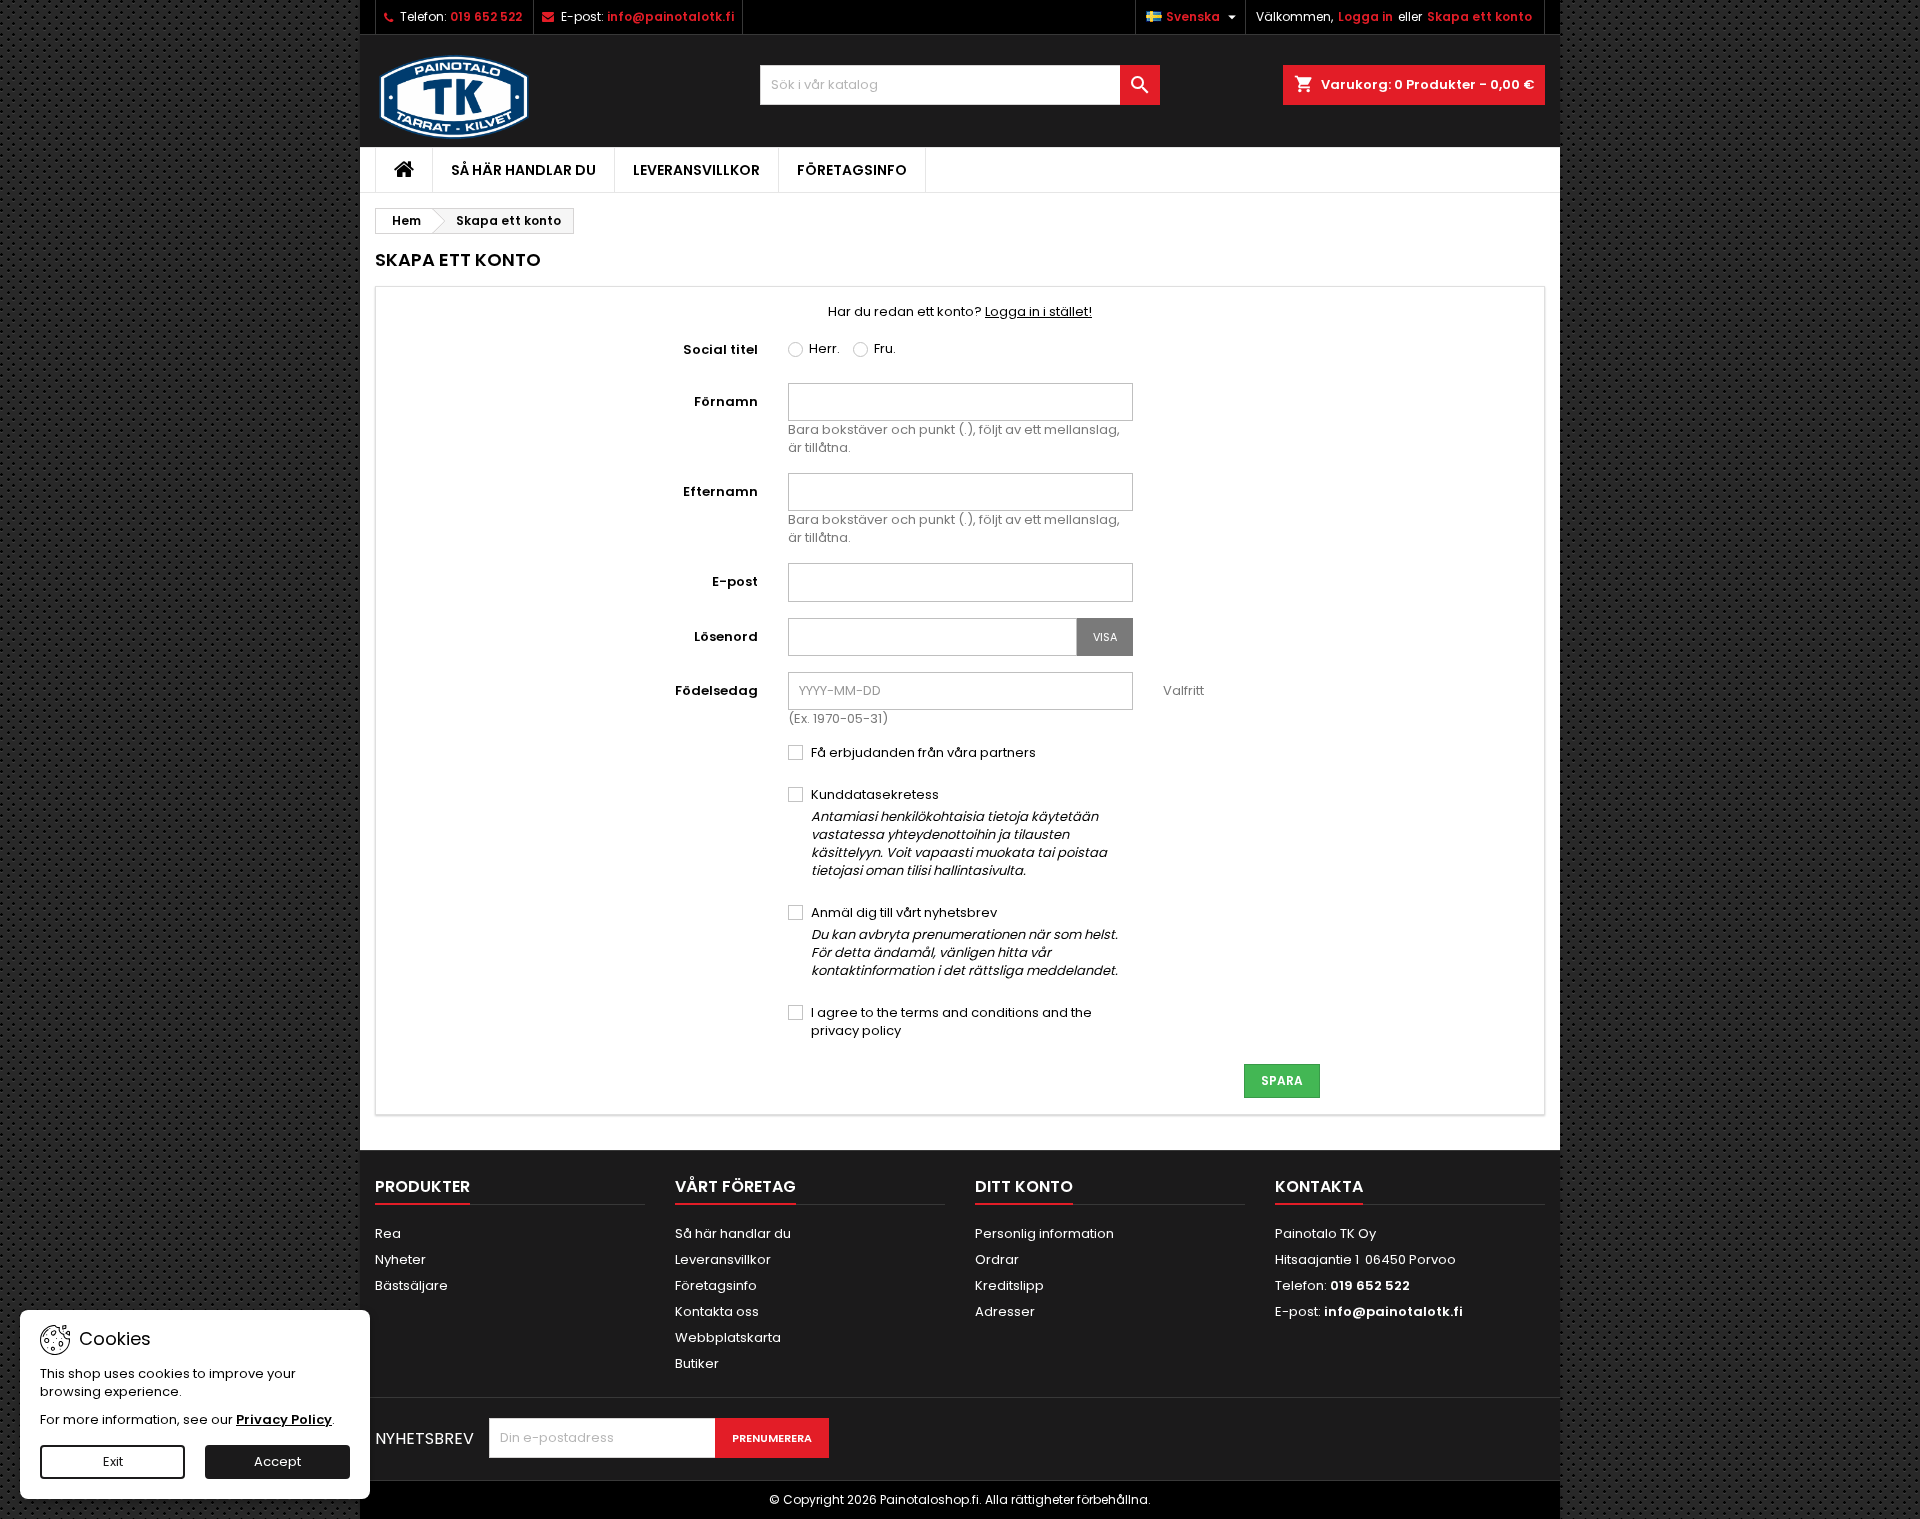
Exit (113, 1461)
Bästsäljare (411, 1285)
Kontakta (1319, 1186)
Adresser (1005, 1311)
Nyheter (400, 1259)
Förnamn (726, 401)
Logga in (1365, 16)
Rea (388, 1233)
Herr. (823, 349)
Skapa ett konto (1479, 16)
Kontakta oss (717, 1311)
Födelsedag (716, 690)
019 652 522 (486, 16)
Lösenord (726, 636)
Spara (1282, 1080)
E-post (735, 581)
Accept (277, 1461)
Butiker (697, 1363)
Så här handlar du (523, 170)
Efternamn (720, 491)
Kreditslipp (1009, 1285)
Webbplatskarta (728, 1337)
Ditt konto (1024, 1186)
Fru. (883, 349)
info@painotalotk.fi (670, 16)
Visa (1105, 637)
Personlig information (1044, 1233)
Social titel (720, 349)
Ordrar (997, 1259)
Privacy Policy (284, 1419)
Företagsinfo (852, 170)
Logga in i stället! (1038, 311)
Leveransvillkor (696, 170)
